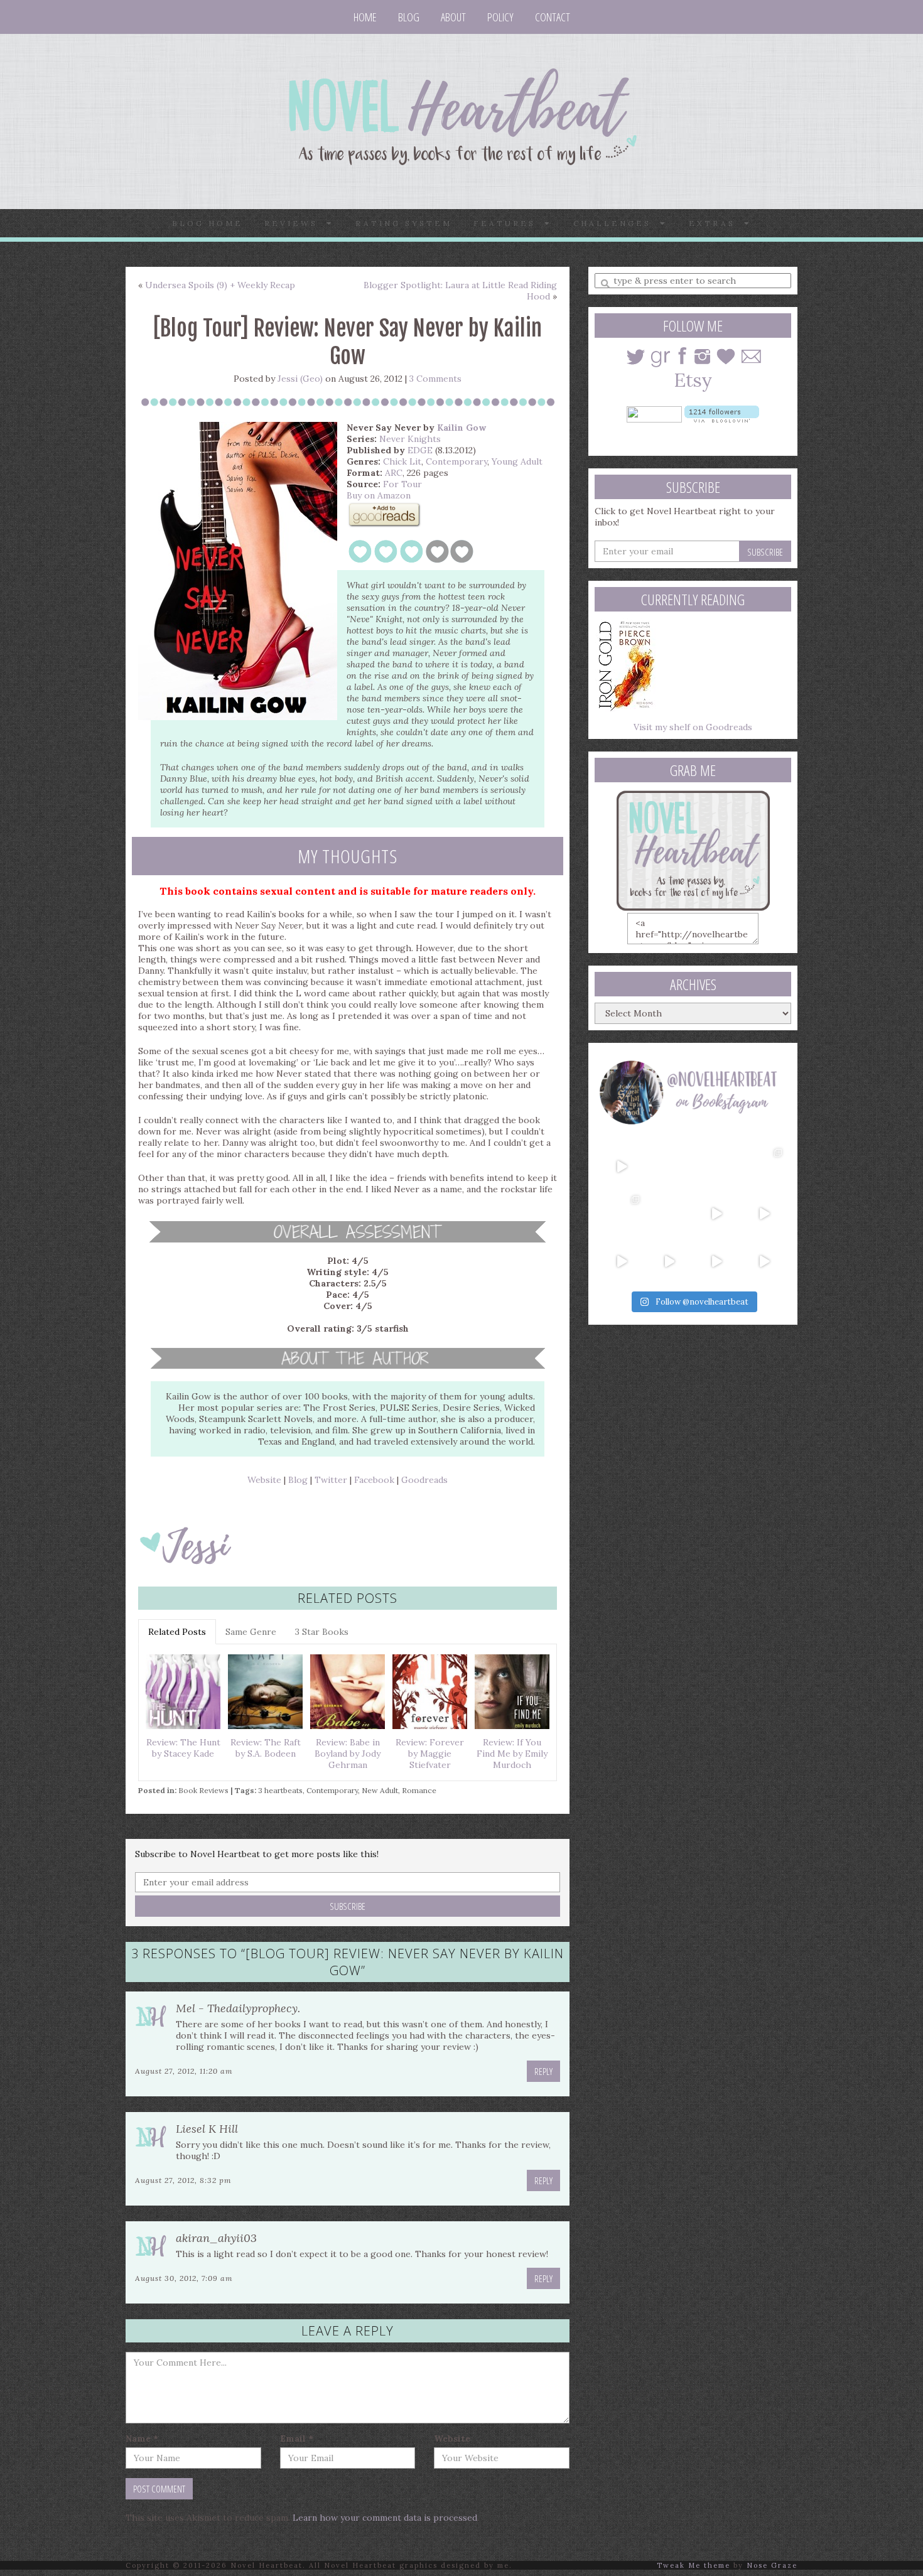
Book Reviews (203, 1790)
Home (365, 17)
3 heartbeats (280, 1790)
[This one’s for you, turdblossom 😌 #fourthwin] (764, 1214)
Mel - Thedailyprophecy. (238, 2008)
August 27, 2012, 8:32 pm (183, 2180)
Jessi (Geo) (300, 379)
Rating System (404, 223)
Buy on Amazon (379, 495)
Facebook (374, 1480)
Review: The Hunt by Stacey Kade (183, 1748)
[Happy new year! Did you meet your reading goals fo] (717, 1167)
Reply (543, 2071)
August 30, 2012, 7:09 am (184, 2278)
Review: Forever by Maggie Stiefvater (430, 1754)
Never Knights (410, 439)
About (453, 17)
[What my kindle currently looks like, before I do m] (764, 1261)
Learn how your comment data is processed (385, 2518)
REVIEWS (295, 223)
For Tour (402, 484)
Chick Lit (402, 461)
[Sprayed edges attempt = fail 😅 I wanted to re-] (669, 1261)
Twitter (331, 1480)
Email (297, 2439)
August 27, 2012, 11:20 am (184, 2071)
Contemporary (456, 461)
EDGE (420, 450)
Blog (409, 17)
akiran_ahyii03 (216, 2238)
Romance (419, 1790)
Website (264, 1480)
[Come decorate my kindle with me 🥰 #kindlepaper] (717, 1261)
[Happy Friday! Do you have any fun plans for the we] (764, 1167)
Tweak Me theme (694, 2565)
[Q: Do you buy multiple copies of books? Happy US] (669, 1167)
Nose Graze (772, 2565)
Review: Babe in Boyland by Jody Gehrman (348, 1754)
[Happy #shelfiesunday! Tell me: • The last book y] (669, 1214)
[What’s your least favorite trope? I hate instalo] (717, 1214)
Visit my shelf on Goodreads (693, 727)
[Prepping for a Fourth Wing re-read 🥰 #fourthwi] (622, 1261)
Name (142, 2439)
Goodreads (424, 1480)
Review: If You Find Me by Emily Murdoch (512, 1754)
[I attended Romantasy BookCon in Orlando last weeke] (622, 1167)
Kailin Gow (462, 428)
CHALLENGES (617, 223)
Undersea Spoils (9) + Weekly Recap (220, 285)
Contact (553, 17)
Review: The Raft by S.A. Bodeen (266, 1748)
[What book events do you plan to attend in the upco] (622, 1214)
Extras (716, 223)
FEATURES (509, 223)
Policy (500, 17)
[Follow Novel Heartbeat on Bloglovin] (722, 413)
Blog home (208, 223)
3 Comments (435, 379)
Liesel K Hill (207, 2129)
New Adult (380, 1790)
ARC (394, 473)
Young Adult (517, 461)
